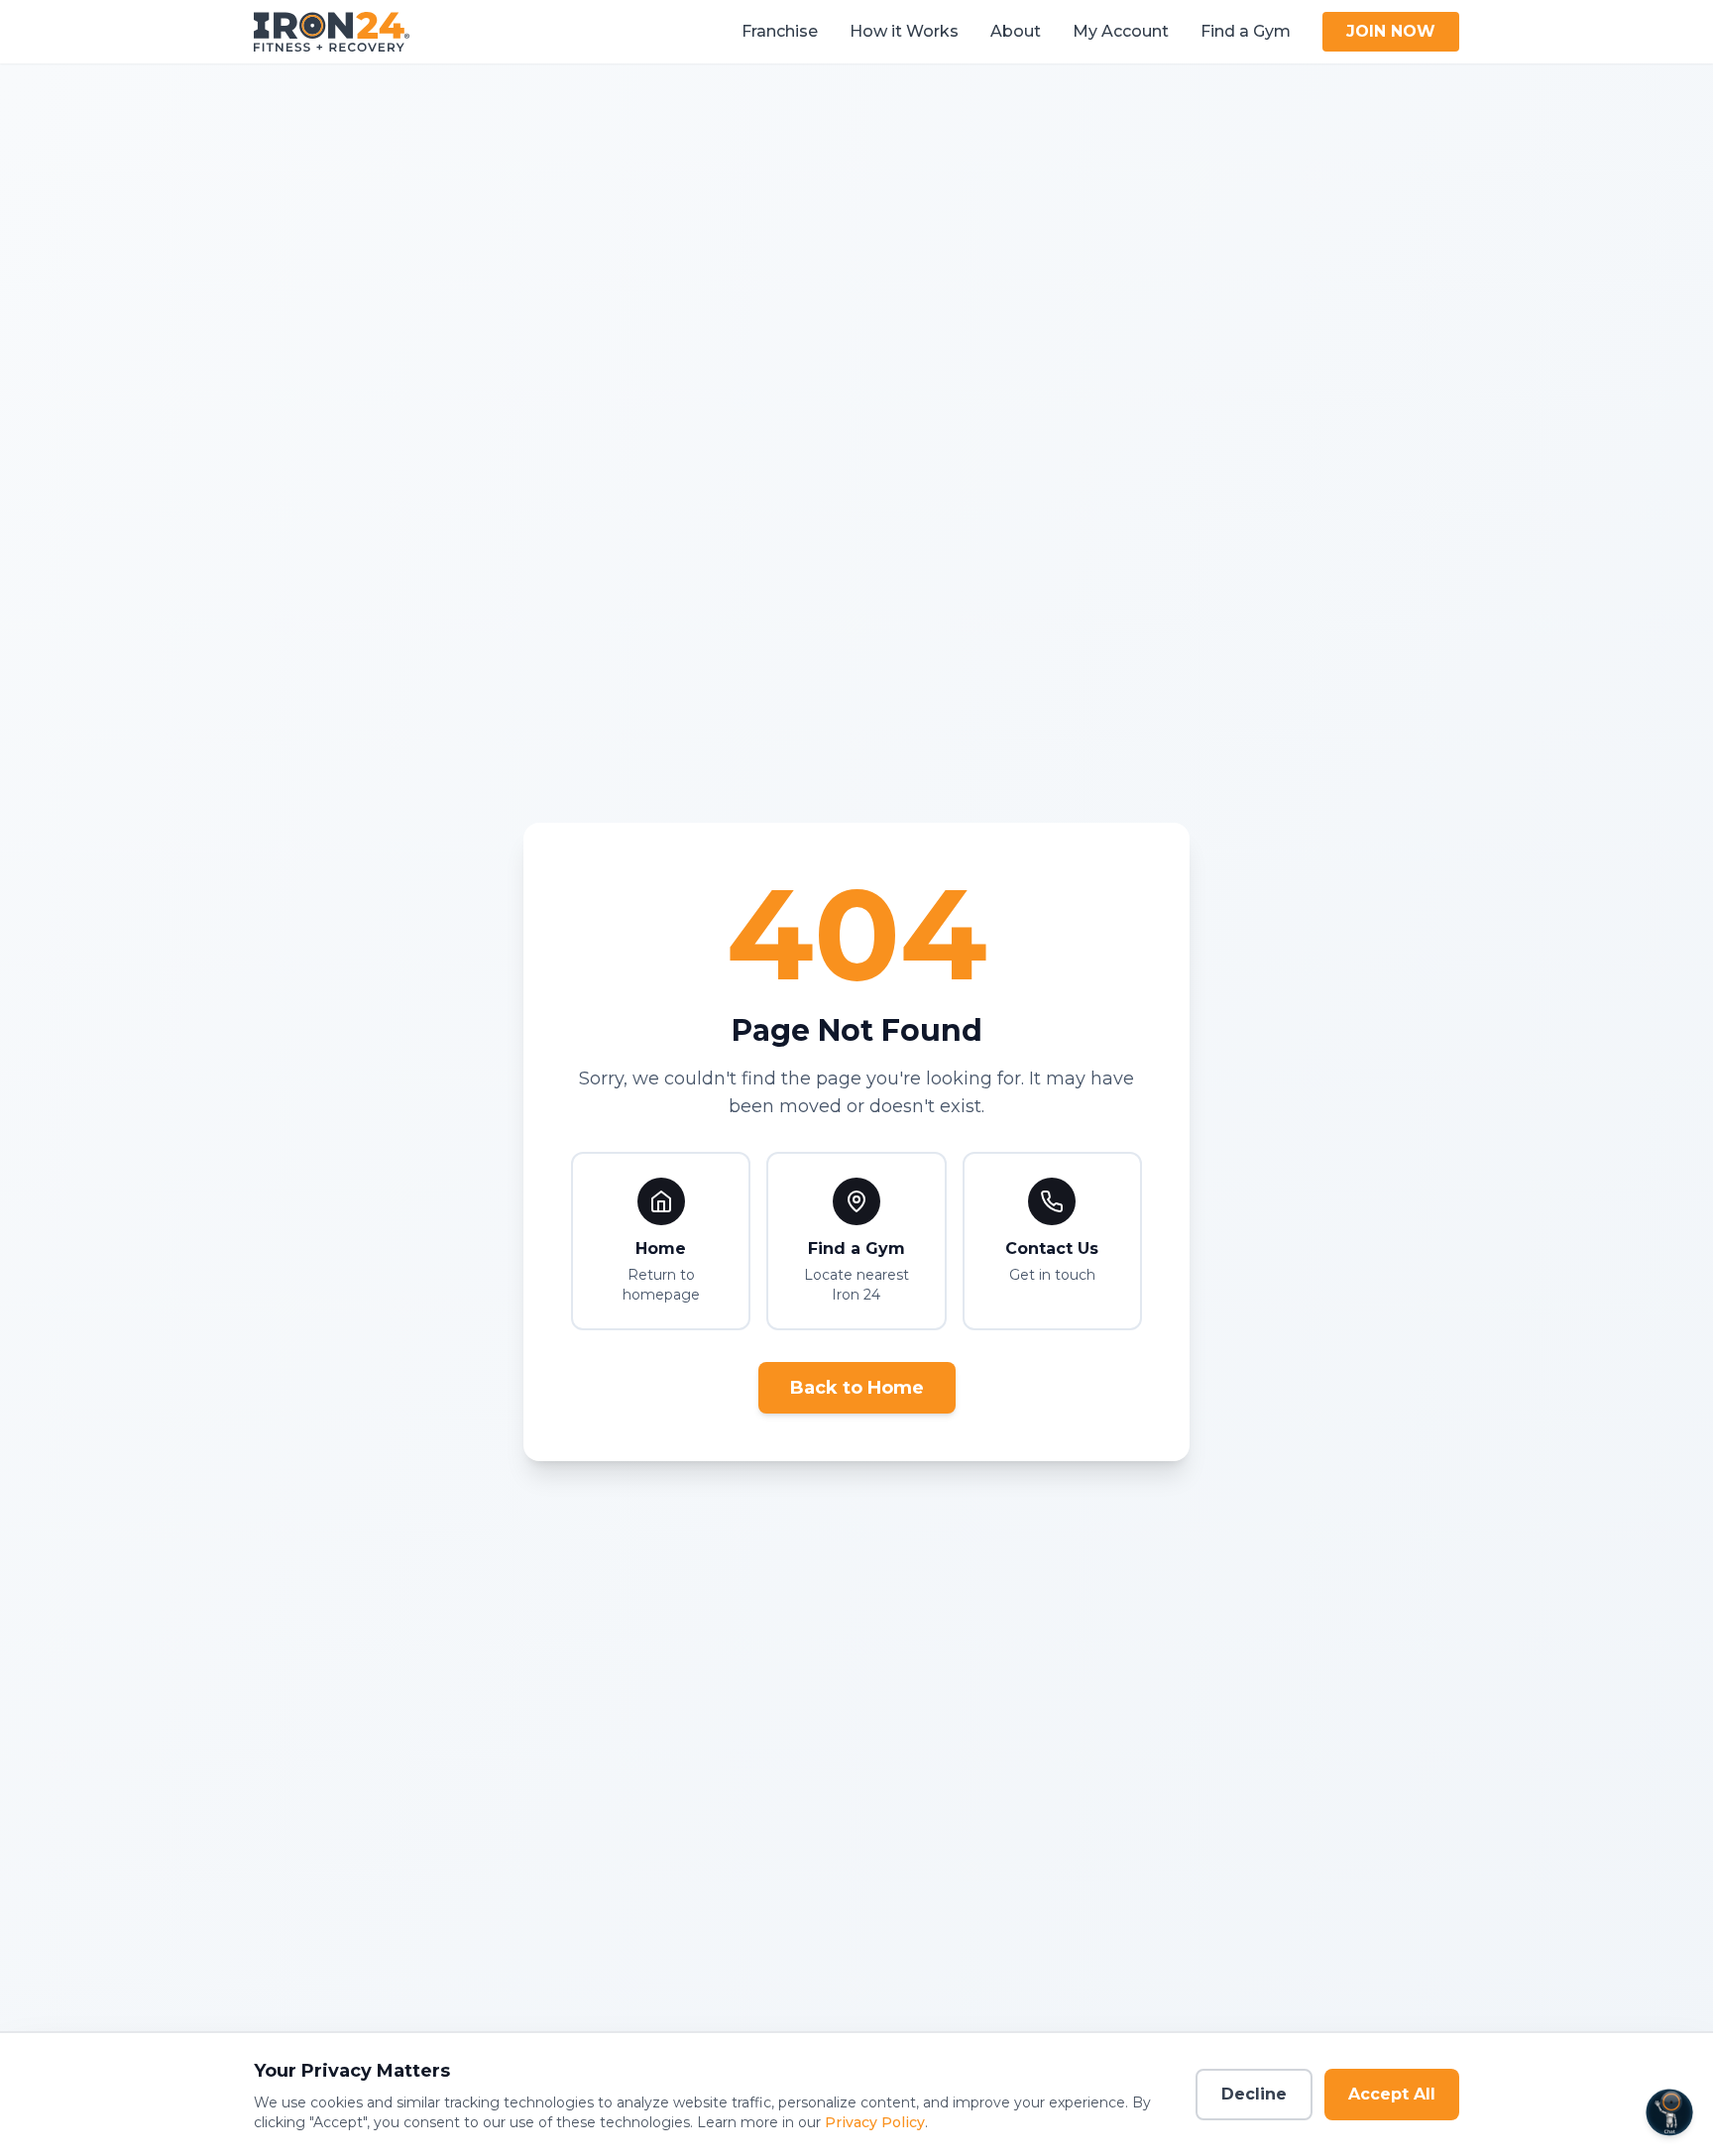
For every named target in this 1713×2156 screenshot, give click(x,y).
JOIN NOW (1391, 31)
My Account (1121, 31)
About (1016, 31)
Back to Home (857, 1388)
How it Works (904, 31)
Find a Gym (1246, 31)
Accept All (1392, 2094)
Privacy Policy (875, 2122)
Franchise (780, 31)
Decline (1254, 2094)
